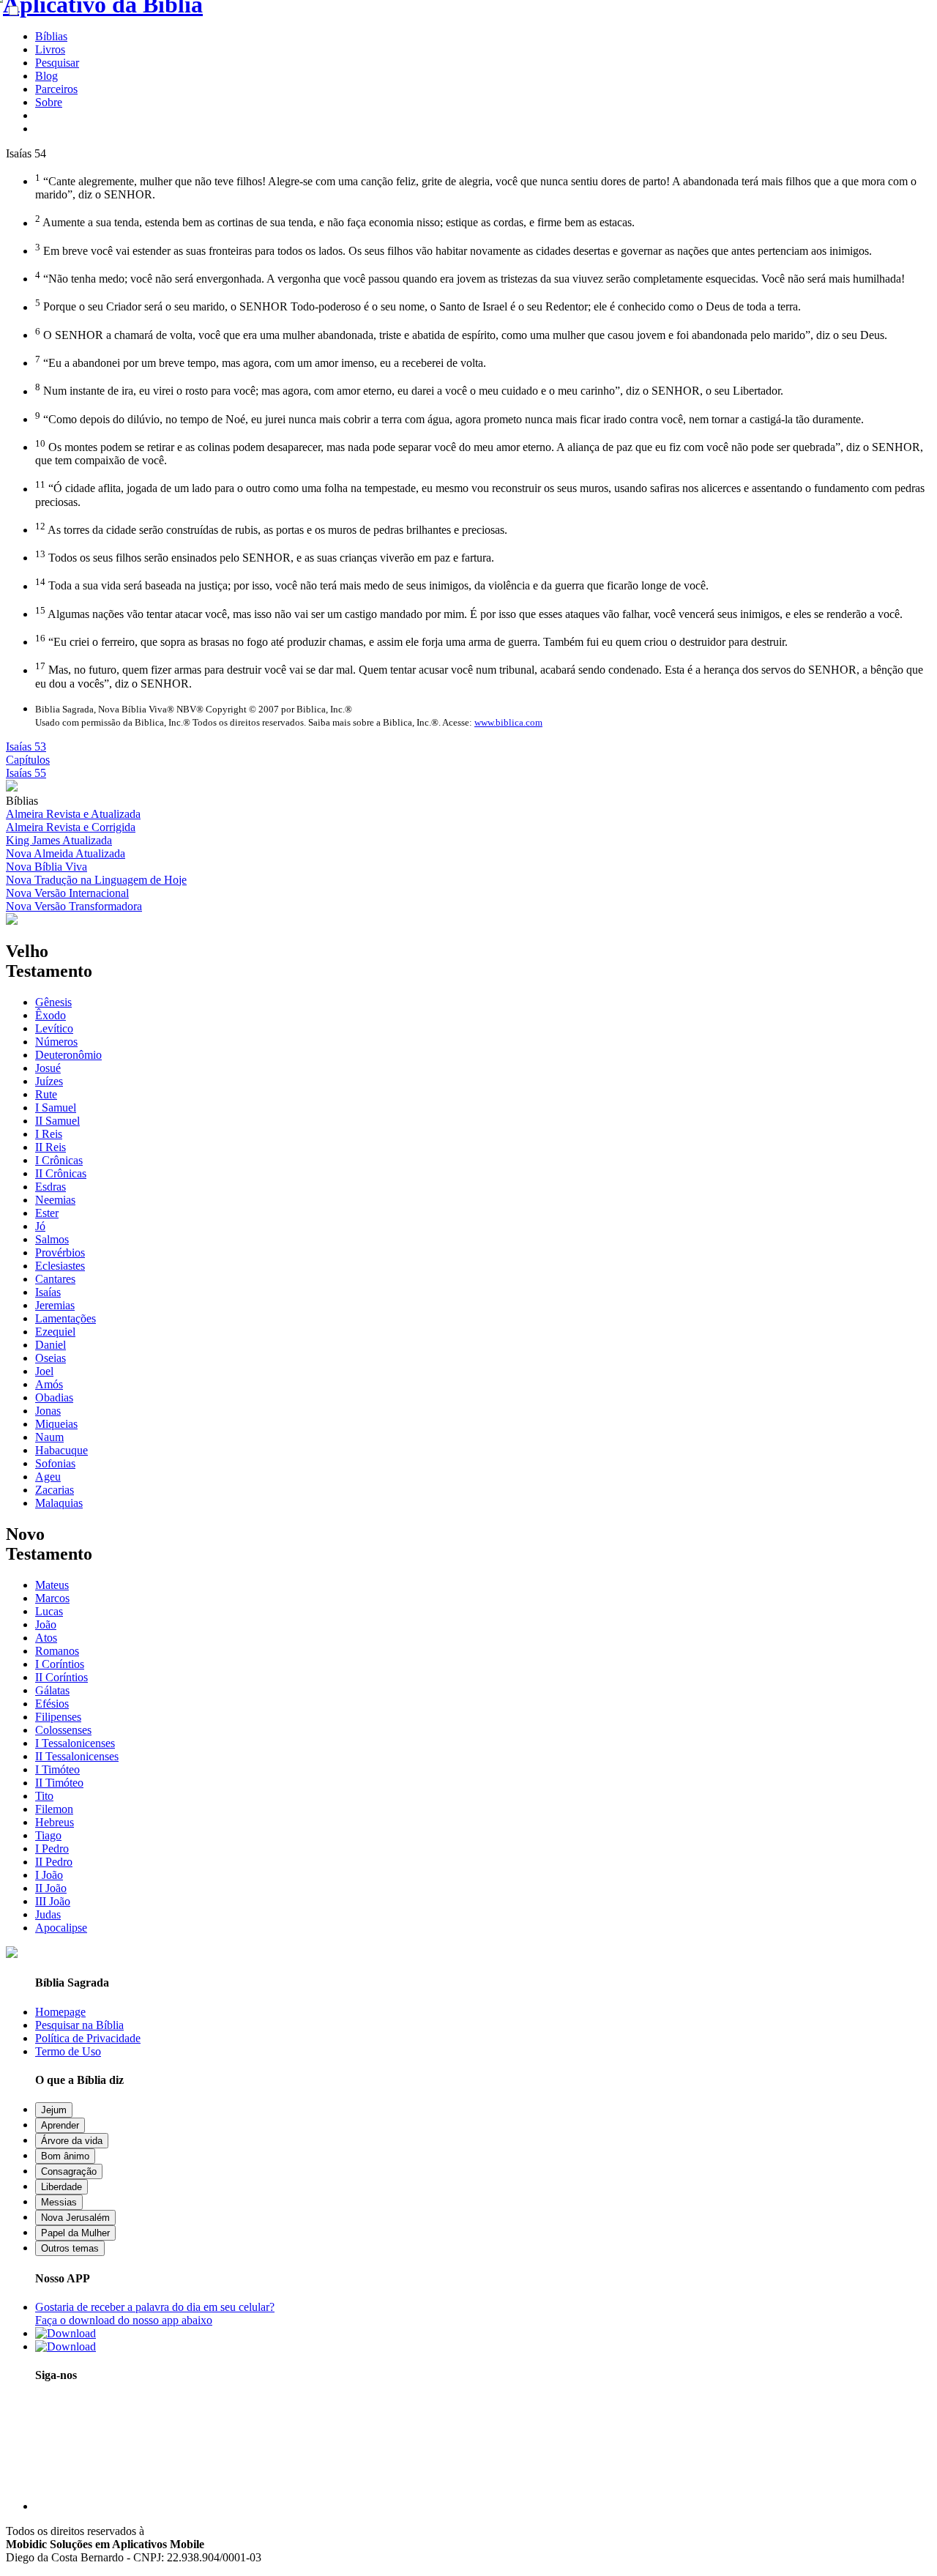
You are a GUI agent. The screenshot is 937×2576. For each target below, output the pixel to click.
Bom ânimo (65, 2156)
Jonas (48, 1411)
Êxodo (51, 1015)
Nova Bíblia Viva (46, 867)
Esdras (51, 1187)
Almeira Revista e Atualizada (73, 814)
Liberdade (61, 2187)
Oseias (51, 1358)
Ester (47, 1213)
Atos (46, 1638)
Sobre (49, 102)
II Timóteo (59, 1783)
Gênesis (53, 1002)
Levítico (54, 1028)
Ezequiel (55, 1332)
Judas (48, 1914)
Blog (46, 76)
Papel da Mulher (75, 2233)
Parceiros (56, 89)
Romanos (57, 1651)
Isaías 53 (26, 747)
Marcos (52, 1598)
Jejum (54, 2110)
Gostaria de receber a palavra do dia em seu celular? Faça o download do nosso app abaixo (155, 2313)
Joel (44, 1371)
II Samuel (57, 1121)
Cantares (55, 1279)
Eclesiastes (60, 1266)
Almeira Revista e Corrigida (71, 827)
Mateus (52, 1585)
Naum (49, 1437)
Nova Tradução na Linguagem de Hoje (96, 880)
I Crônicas (59, 1160)
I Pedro (52, 1849)
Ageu (48, 1477)
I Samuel (56, 1108)
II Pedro (54, 1862)
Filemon (54, 1809)
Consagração (69, 2171)
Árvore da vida (72, 2141)
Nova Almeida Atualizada (66, 853)
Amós (49, 1384)
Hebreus (55, 1822)
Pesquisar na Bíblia (79, 2025)
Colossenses (63, 1730)
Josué (48, 1068)
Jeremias (55, 1305)
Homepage (60, 2012)
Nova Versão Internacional (67, 893)
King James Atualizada (59, 840)
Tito (44, 1796)
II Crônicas (61, 1173)
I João (49, 1875)
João (46, 1624)
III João (53, 1901)
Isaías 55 (26, 773)
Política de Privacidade (88, 2038)
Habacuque (61, 1450)
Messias (59, 2202)
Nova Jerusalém (75, 2218)
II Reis (51, 1147)
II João (51, 1888)
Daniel (51, 1345)
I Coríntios (60, 1664)
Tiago (48, 1835)
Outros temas (70, 2248)
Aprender (60, 2125)
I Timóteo (57, 1769)
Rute (46, 1094)
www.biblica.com (508, 722)
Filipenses (58, 1717)
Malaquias (59, 1503)
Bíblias (51, 36)
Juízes (49, 1081)
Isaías (48, 1292)
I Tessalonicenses (75, 1743)
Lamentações (66, 1318)
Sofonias (55, 1463)
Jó (40, 1226)
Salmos (52, 1239)
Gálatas (52, 1690)
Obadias (54, 1397)
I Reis (49, 1134)
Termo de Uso (68, 2051)
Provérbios (60, 1252)
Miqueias (56, 1424)
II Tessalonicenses (77, 1756)
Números (56, 1042)
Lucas (49, 1611)
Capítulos (28, 760)
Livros (50, 49)
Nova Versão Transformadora (74, 906)
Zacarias (55, 1490)
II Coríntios (61, 1677)
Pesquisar (57, 63)
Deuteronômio (68, 1055)
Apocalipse (61, 1928)
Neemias (55, 1200)
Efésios (52, 1704)
